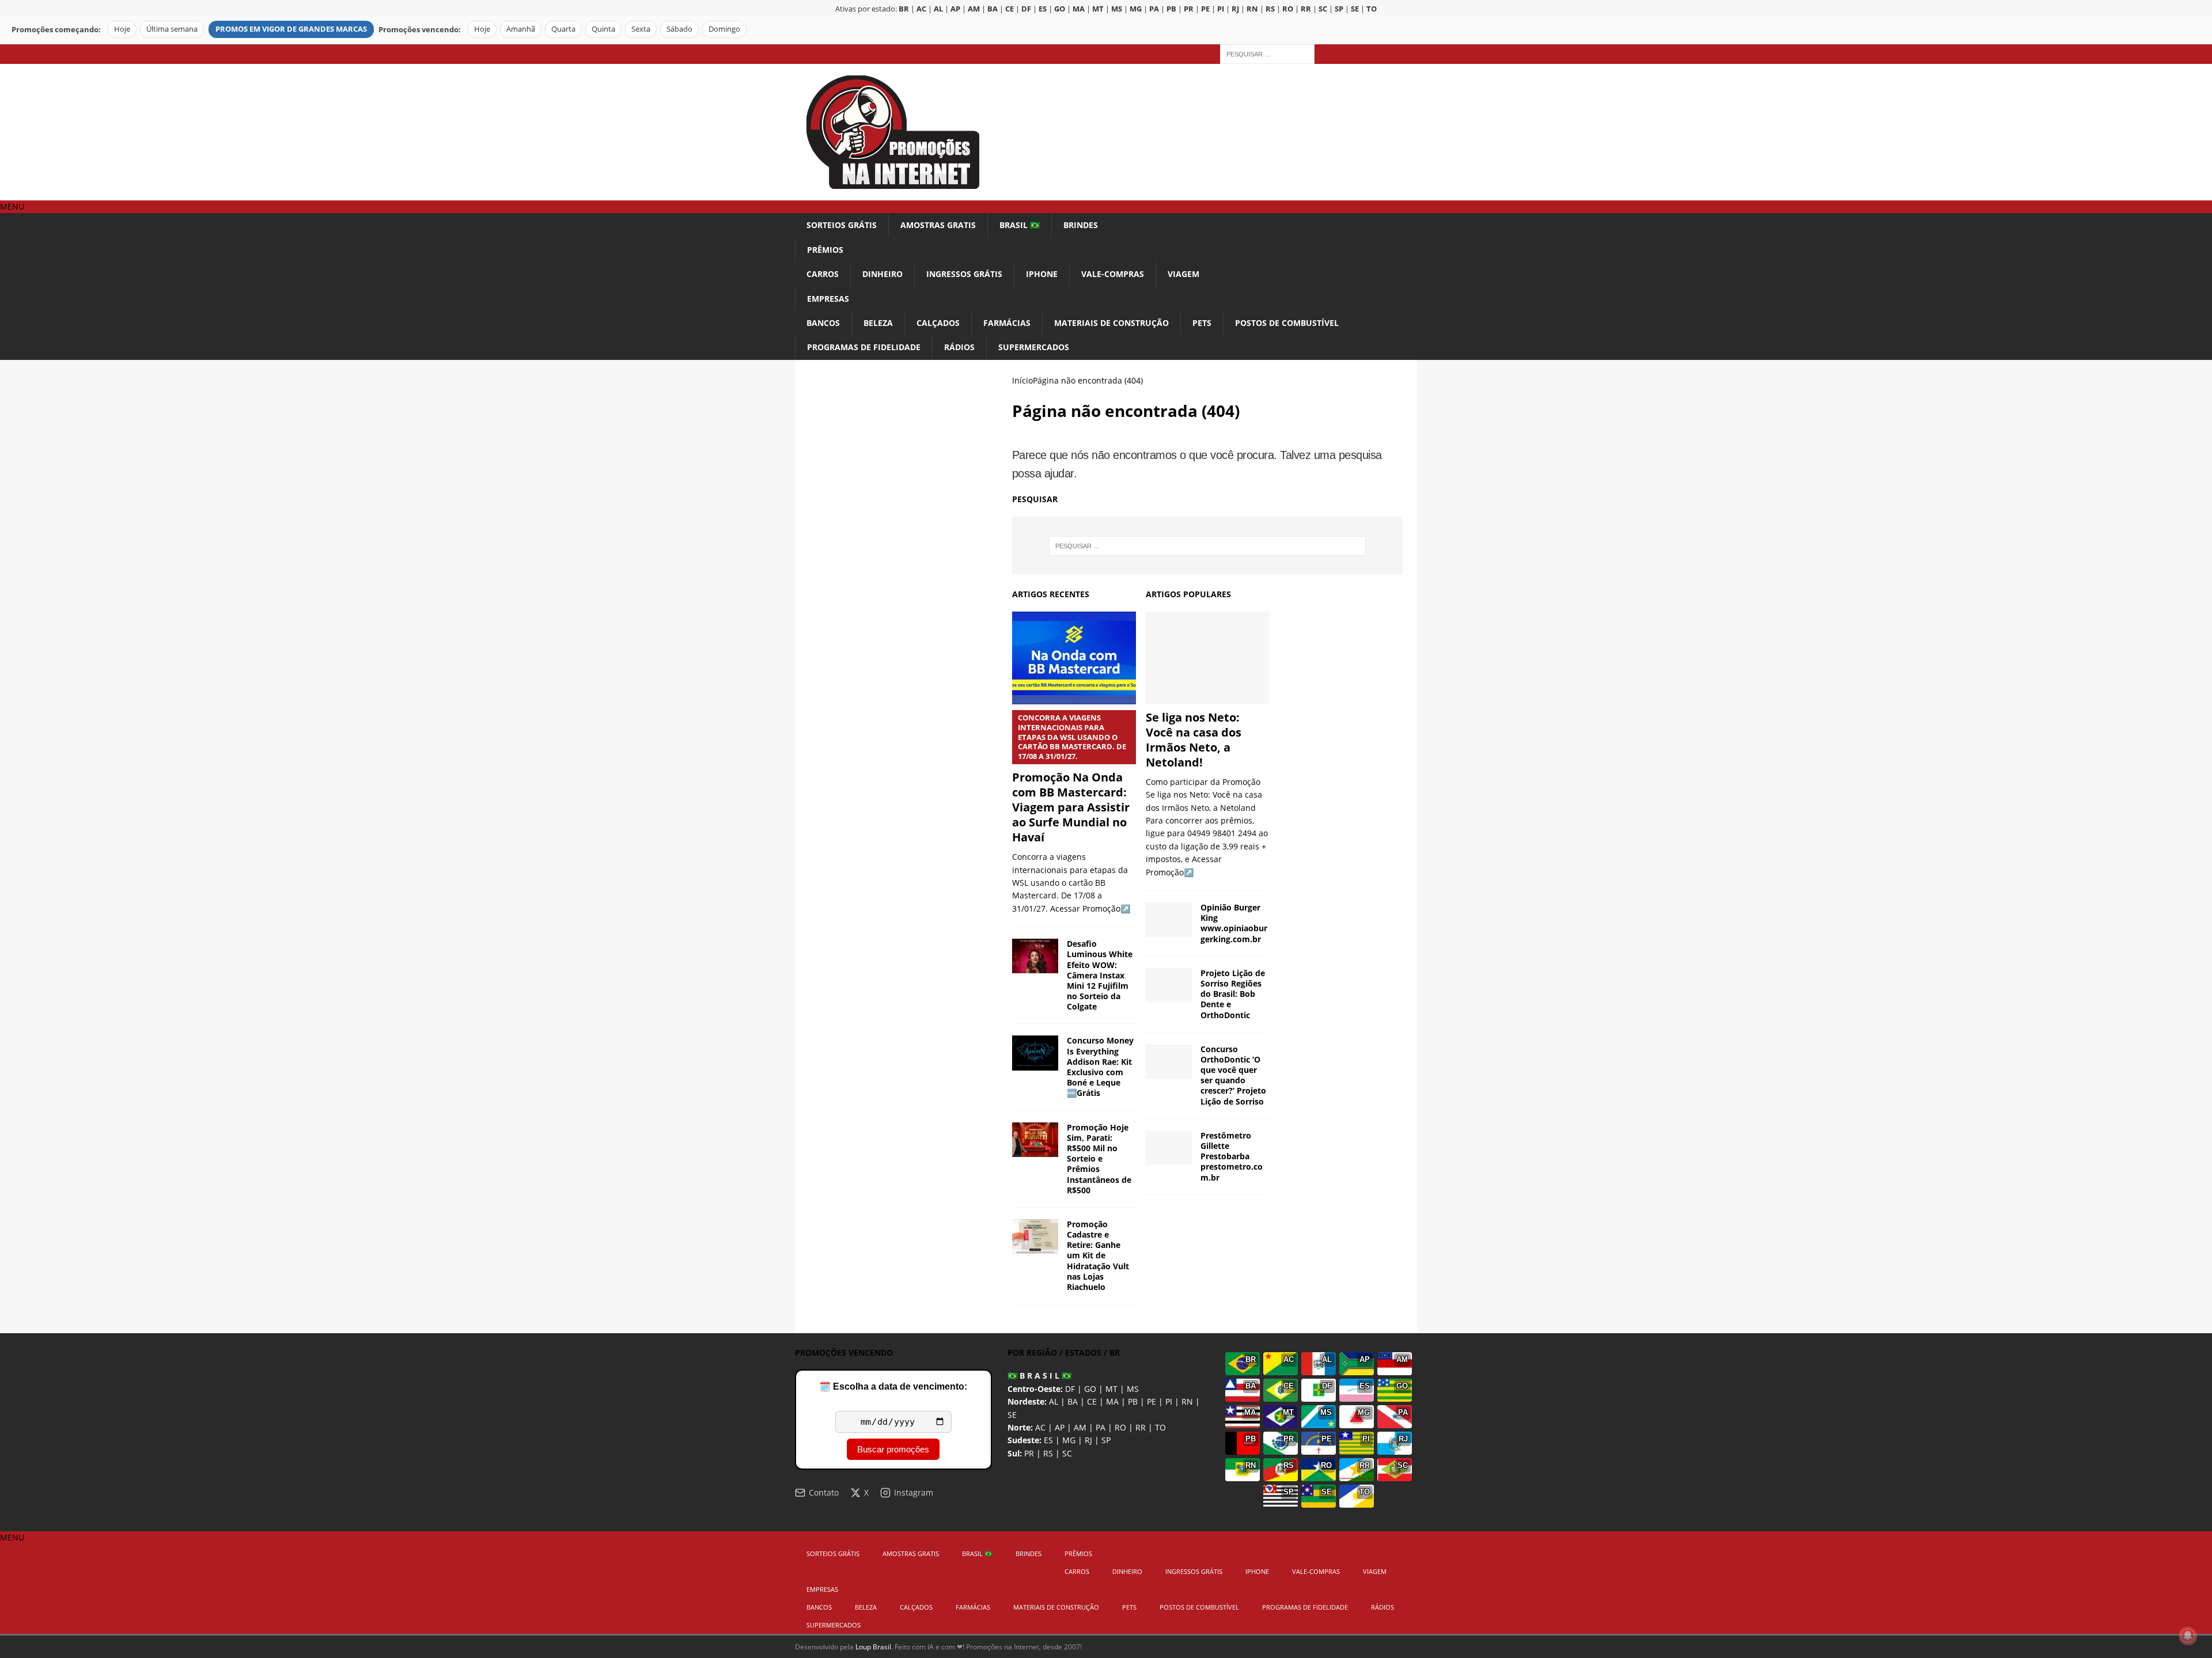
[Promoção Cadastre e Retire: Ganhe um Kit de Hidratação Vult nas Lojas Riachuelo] (1035, 1236)
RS (1048, 1453)
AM (1080, 1427)
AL (1054, 1401)
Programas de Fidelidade (864, 347)
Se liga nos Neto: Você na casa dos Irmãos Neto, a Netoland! (1194, 740)
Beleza (878, 323)
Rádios (959, 347)
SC (1067, 1453)
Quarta (563, 29)
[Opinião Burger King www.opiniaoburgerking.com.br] (1169, 920)
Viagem (1183, 274)
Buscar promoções (893, 1449)
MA (1112, 1401)
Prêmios (825, 250)
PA (1101, 1427)
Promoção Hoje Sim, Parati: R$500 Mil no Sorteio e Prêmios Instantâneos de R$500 (1099, 1159)
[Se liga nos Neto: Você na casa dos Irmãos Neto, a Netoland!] (1208, 658)
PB (1133, 1401)
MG (1069, 1440)
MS (1133, 1389)
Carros (823, 274)
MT (1111, 1389)
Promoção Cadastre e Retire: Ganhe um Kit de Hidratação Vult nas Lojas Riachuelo (1098, 1255)
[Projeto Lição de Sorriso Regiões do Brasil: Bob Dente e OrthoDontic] (1169, 985)
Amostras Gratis (938, 225)
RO (1120, 1427)
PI (1169, 1401)
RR (1141, 1427)
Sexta (641, 29)
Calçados (938, 323)
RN (1187, 1401)
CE (1092, 1401)
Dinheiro (882, 274)
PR (1029, 1453)
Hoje (122, 29)
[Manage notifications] (2188, 1636)
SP (1106, 1440)
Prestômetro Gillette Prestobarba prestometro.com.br (1232, 1156)
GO (1090, 1389)
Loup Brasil (873, 1647)
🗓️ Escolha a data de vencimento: (893, 1386)
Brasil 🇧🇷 (1020, 225)
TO (1160, 1427)
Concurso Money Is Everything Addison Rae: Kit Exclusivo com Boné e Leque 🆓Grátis (1100, 1067)
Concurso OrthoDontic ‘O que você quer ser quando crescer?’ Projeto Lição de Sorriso (1233, 1075)
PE (1152, 1401)
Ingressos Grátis (964, 274)
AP (1060, 1427)
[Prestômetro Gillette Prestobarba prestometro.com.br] (1169, 1148)
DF (1070, 1389)
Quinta (603, 29)
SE (1012, 1415)
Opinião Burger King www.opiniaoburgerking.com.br (1234, 923)
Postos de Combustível (1287, 323)
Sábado (679, 29)
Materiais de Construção (1111, 323)
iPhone (1042, 274)
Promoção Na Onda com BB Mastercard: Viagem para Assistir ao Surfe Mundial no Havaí (1071, 779)
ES (1048, 1440)
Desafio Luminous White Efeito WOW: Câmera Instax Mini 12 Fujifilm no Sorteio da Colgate (1100, 975)
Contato (824, 1492)
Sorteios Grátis (842, 225)
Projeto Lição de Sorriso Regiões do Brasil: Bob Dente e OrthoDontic (1233, 994)
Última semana (172, 29)
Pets (1202, 323)
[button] (12, 206)
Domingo (724, 29)
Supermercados (1034, 347)
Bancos (823, 323)
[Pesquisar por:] (1267, 53)
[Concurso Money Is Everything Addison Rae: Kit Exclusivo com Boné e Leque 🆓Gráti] (1035, 1053)
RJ (1088, 1440)
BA (1073, 1401)
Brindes (1081, 225)
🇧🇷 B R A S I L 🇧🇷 (1039, 1376)
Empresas (828, 299)
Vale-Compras (1113, 274)
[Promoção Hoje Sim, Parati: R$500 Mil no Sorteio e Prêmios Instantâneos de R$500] (1035, 1140)
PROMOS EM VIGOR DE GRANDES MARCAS (291, 29)
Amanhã (521, 29)
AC (1040, 1427)
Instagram (914, 1492)
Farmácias (1007, 323)
